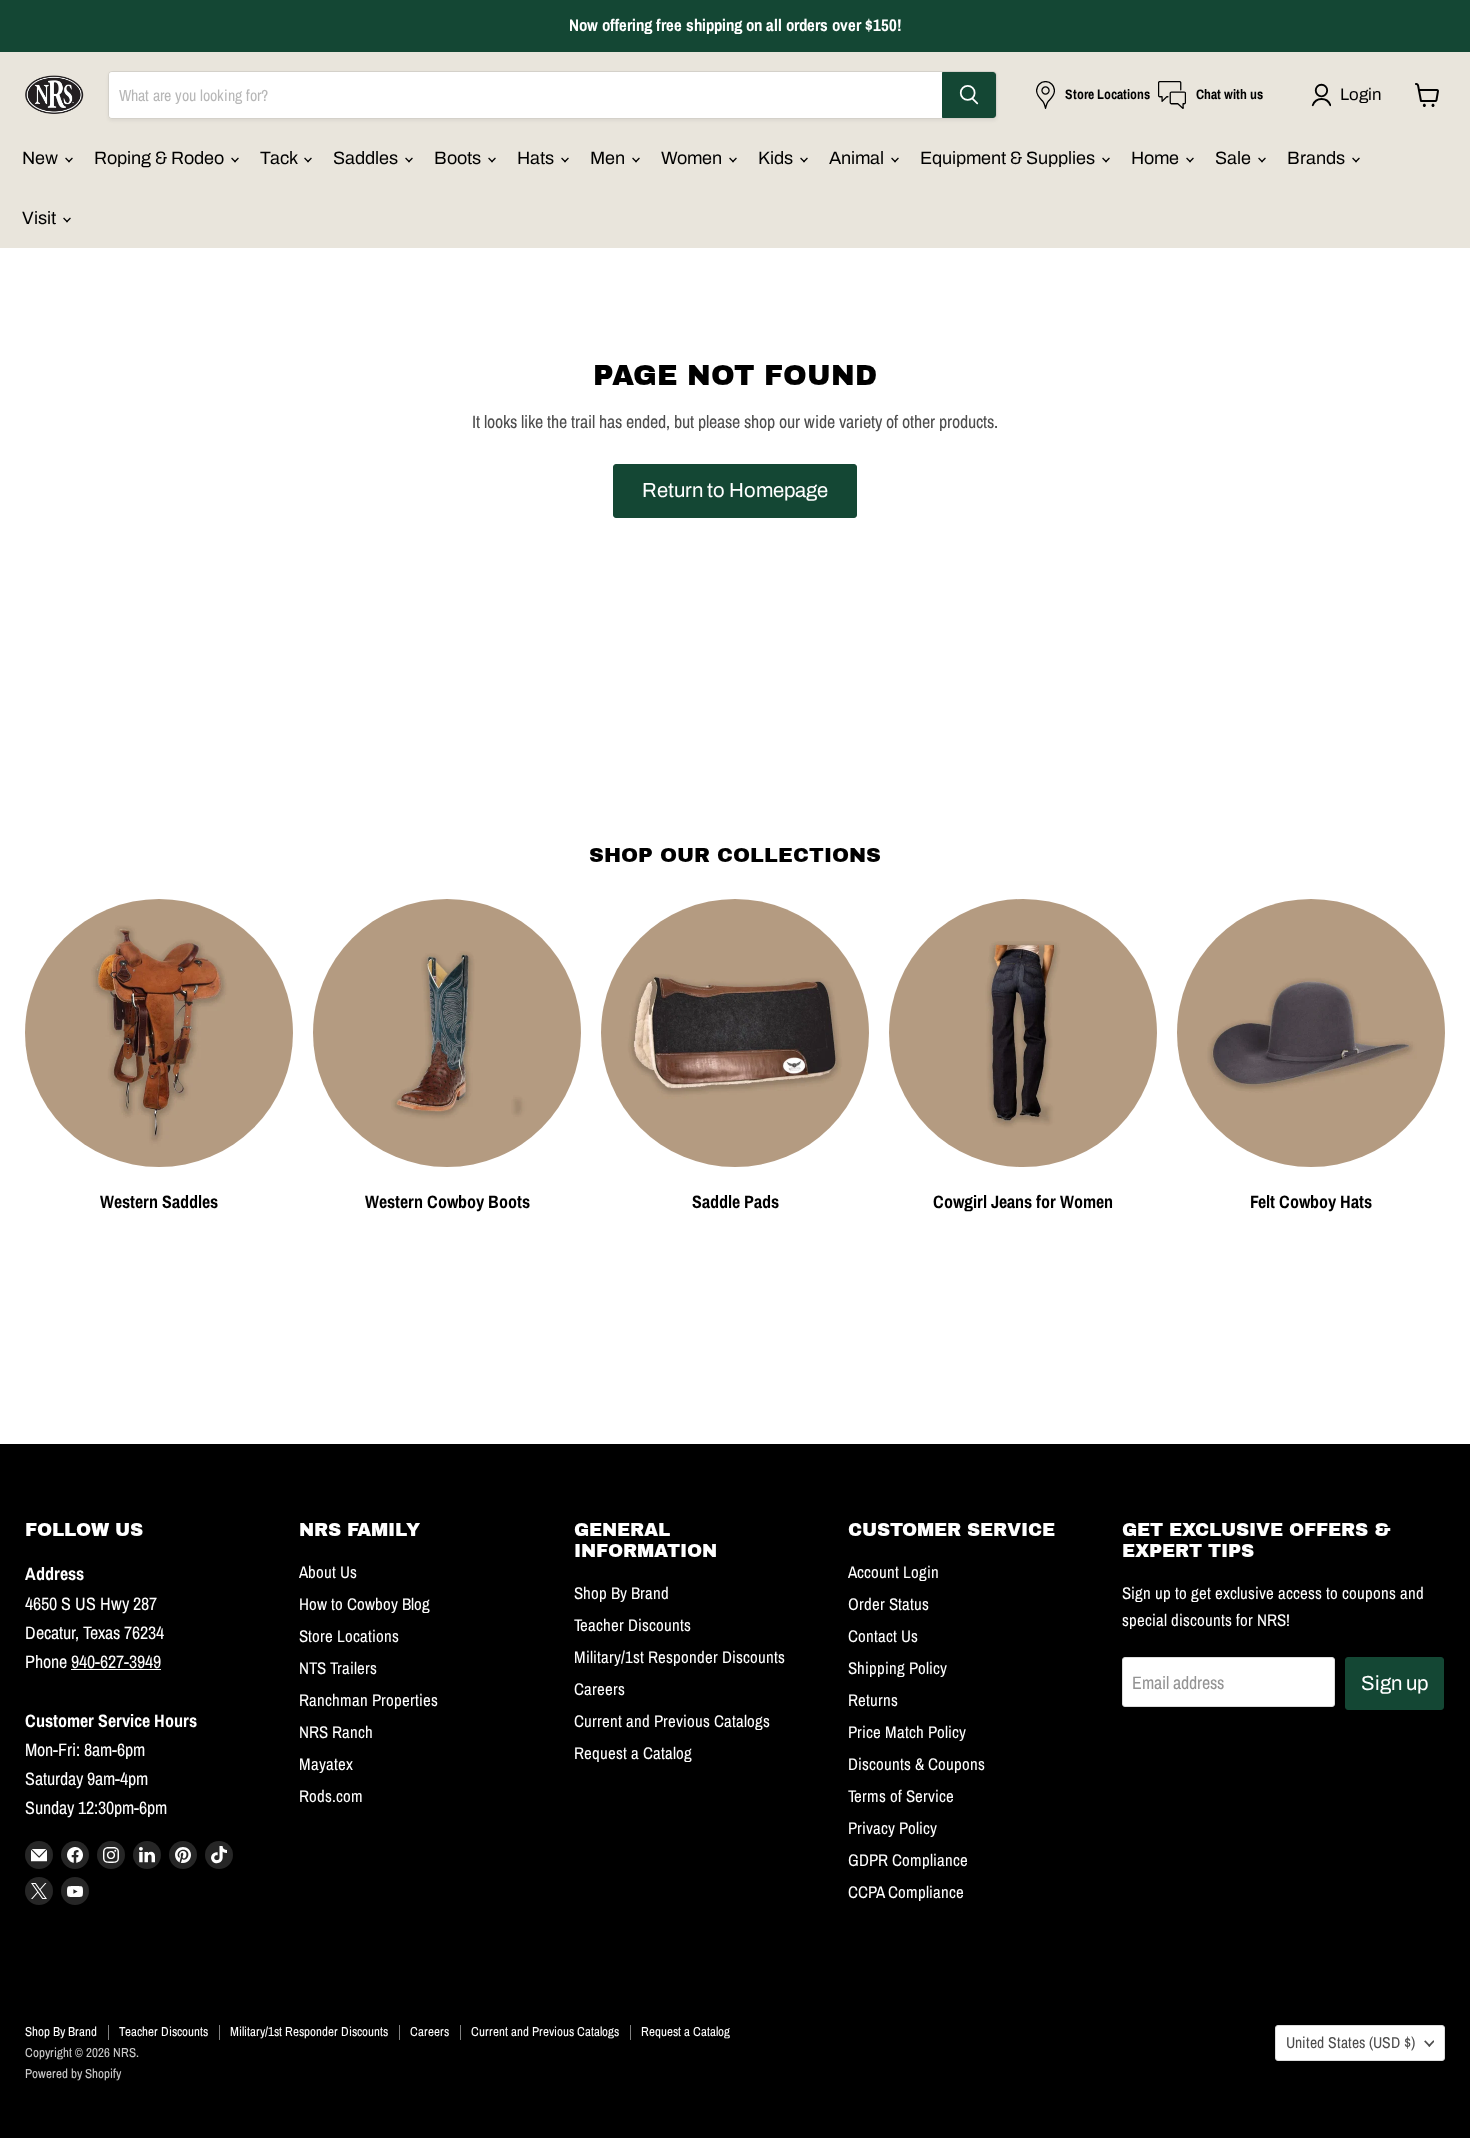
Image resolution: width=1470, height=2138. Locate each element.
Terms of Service (901, 1796)
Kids (777, 158)
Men (609, 158)
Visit (41, 218)
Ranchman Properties (368, 1700)
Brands (1318, 158)
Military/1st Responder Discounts (679, 1657)
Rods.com (331, 1796)
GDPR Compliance (908, 1860)
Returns (873, 1700)
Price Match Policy (907, 1732)
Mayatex (326, 1764)
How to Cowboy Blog (364, 1604)
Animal (858, 158)
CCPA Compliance (906, 1892)
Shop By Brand (621, 1593)
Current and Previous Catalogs (672, 1721)
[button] (1350, 95)
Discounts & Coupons (916, 1764)
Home (1157, 158)
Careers (599, 1689)
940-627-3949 (116, 1661)
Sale (1235, 158)
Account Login (893, 1572)
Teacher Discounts (632, 1625)
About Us (328, 1572)
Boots (459, 158)
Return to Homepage (735, 490)
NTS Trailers (338, 1668)
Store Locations (349, 1636)
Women (693, 158)
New (42, 158)
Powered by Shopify (73, 2073)
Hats (537, 158)
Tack (280, 158)
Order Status (888, 1604)
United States (1350, 2042)
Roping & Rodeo (161, 158)
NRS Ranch (336, 1732)
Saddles (367, 158)
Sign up (1394, 1683)
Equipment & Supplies (1009, 158)
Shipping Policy (897, 1668)
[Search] (969, 95)
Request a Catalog (633, 1753)
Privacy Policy (892, 1828)
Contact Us (883, 1636)
